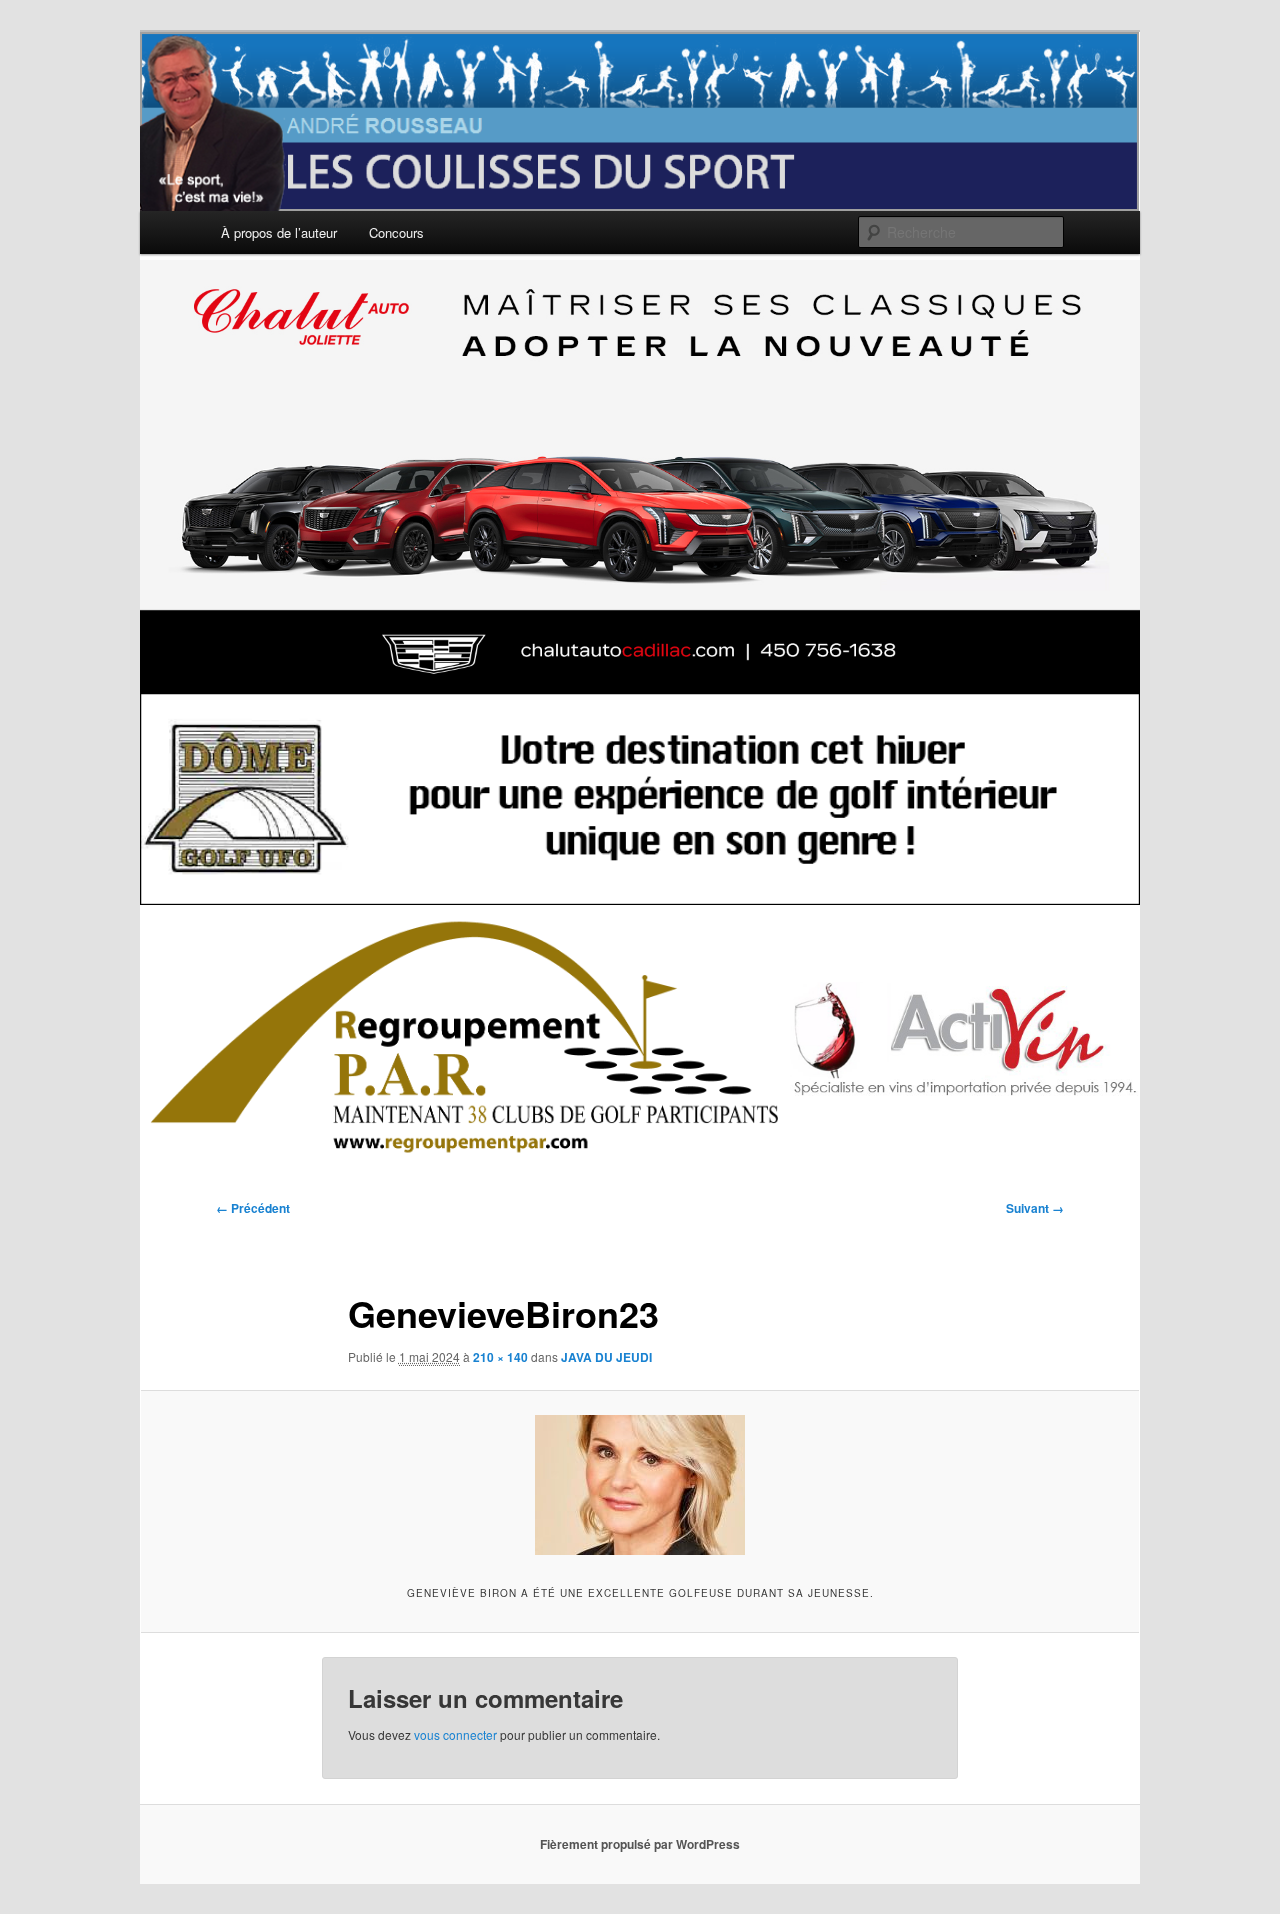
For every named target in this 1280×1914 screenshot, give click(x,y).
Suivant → (1035, 1208)
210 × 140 (500, 1357)
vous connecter (455, 1734)
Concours (396, 232)
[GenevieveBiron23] (640, 1485)
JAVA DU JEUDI (606, 1357)
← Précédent (253, 1208)
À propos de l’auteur (279, 232)
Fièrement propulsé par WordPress (640, 1844)
